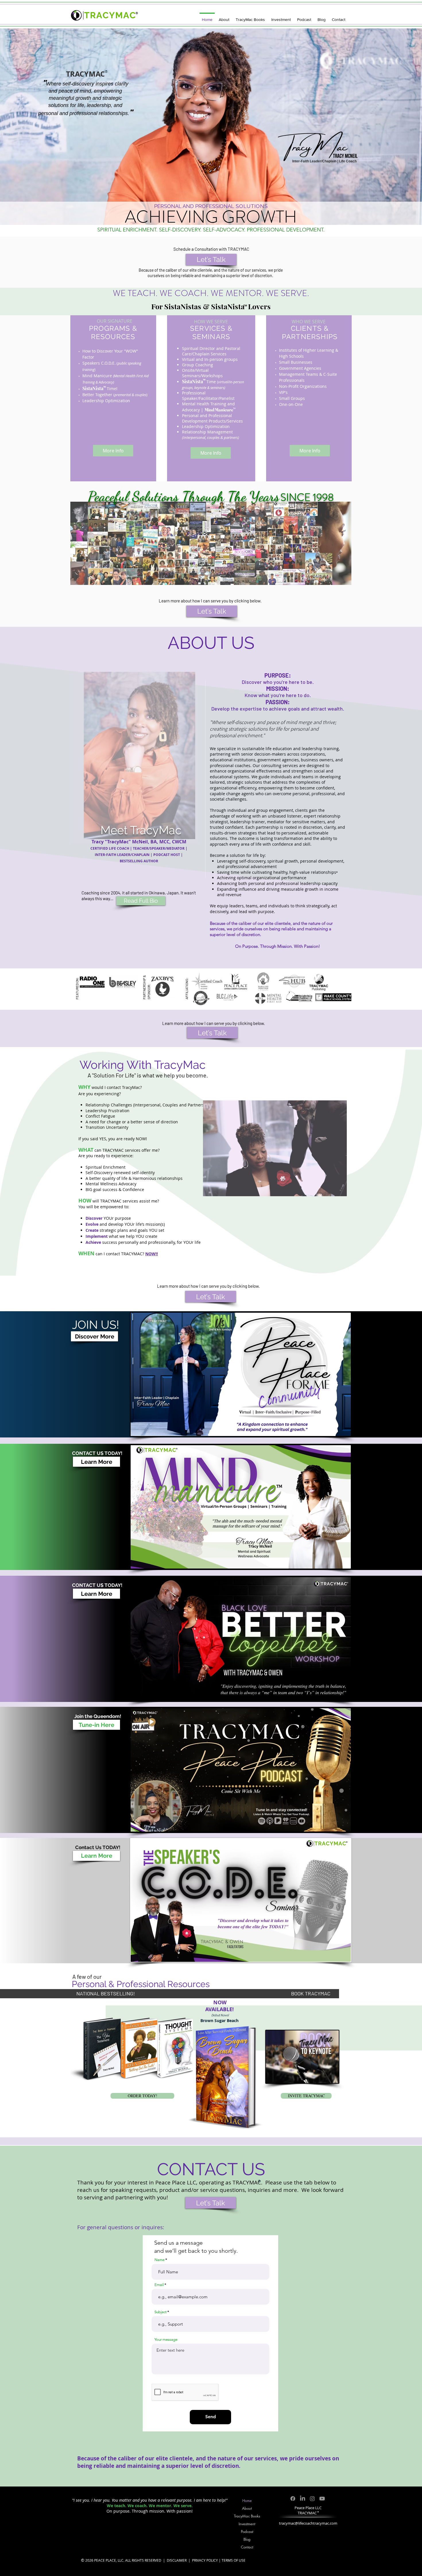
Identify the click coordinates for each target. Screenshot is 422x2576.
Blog (247, 2539)
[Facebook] (293, 2499)
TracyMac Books (247, 2516)
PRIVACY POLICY (205, 2560)
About (247, 2508)
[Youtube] (322, 2499)
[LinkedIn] (303, 2499)
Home (247, 2501)
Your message (166, 2339)
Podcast (247, 2532)
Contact (247, 2547)
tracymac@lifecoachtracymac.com (308, 2523)
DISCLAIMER (177, 2560)
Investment (247, 2524)
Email (159, 2285)
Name (159, 2260)
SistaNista (228, 306)
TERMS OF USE (234, 2560)
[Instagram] (312, 2499)
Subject (160, 2312)
